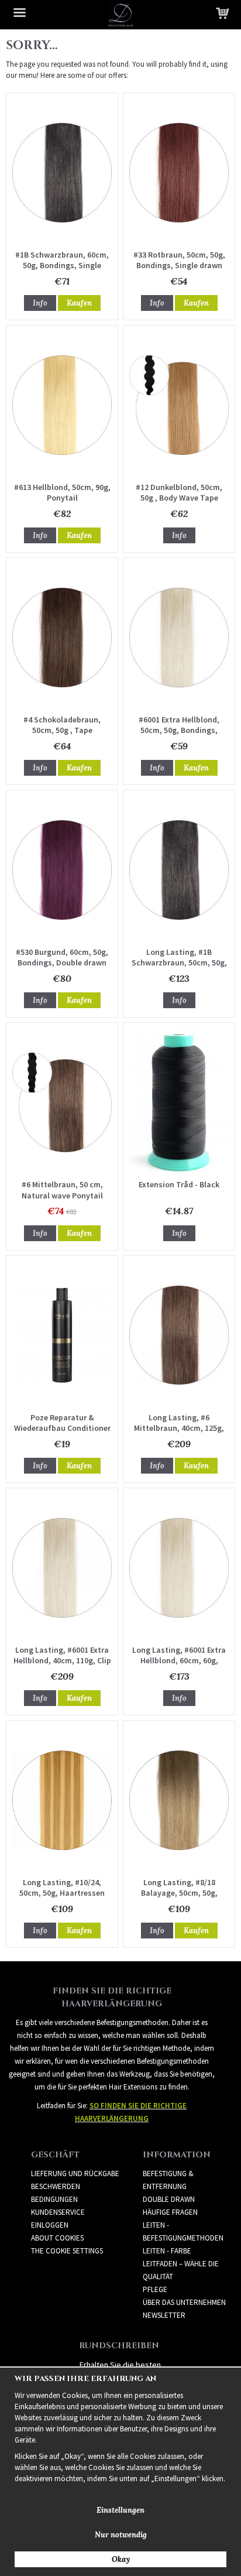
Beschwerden (56, 2186)
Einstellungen (120, 2510)
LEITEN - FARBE (167, 2251)
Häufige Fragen (170, 2212)
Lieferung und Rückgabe (75, 2173)
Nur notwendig (121, 2535)
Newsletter (164, 2315)
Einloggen (50, 2225)
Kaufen (79, 303)
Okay (121, 2559)
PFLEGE (155, 2289)
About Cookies (57, 2238)
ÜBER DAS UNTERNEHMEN (184, 2302)
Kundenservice (58, 2212)
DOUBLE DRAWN (169, 2199)
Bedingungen (54, 2199)
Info (40, 303)
